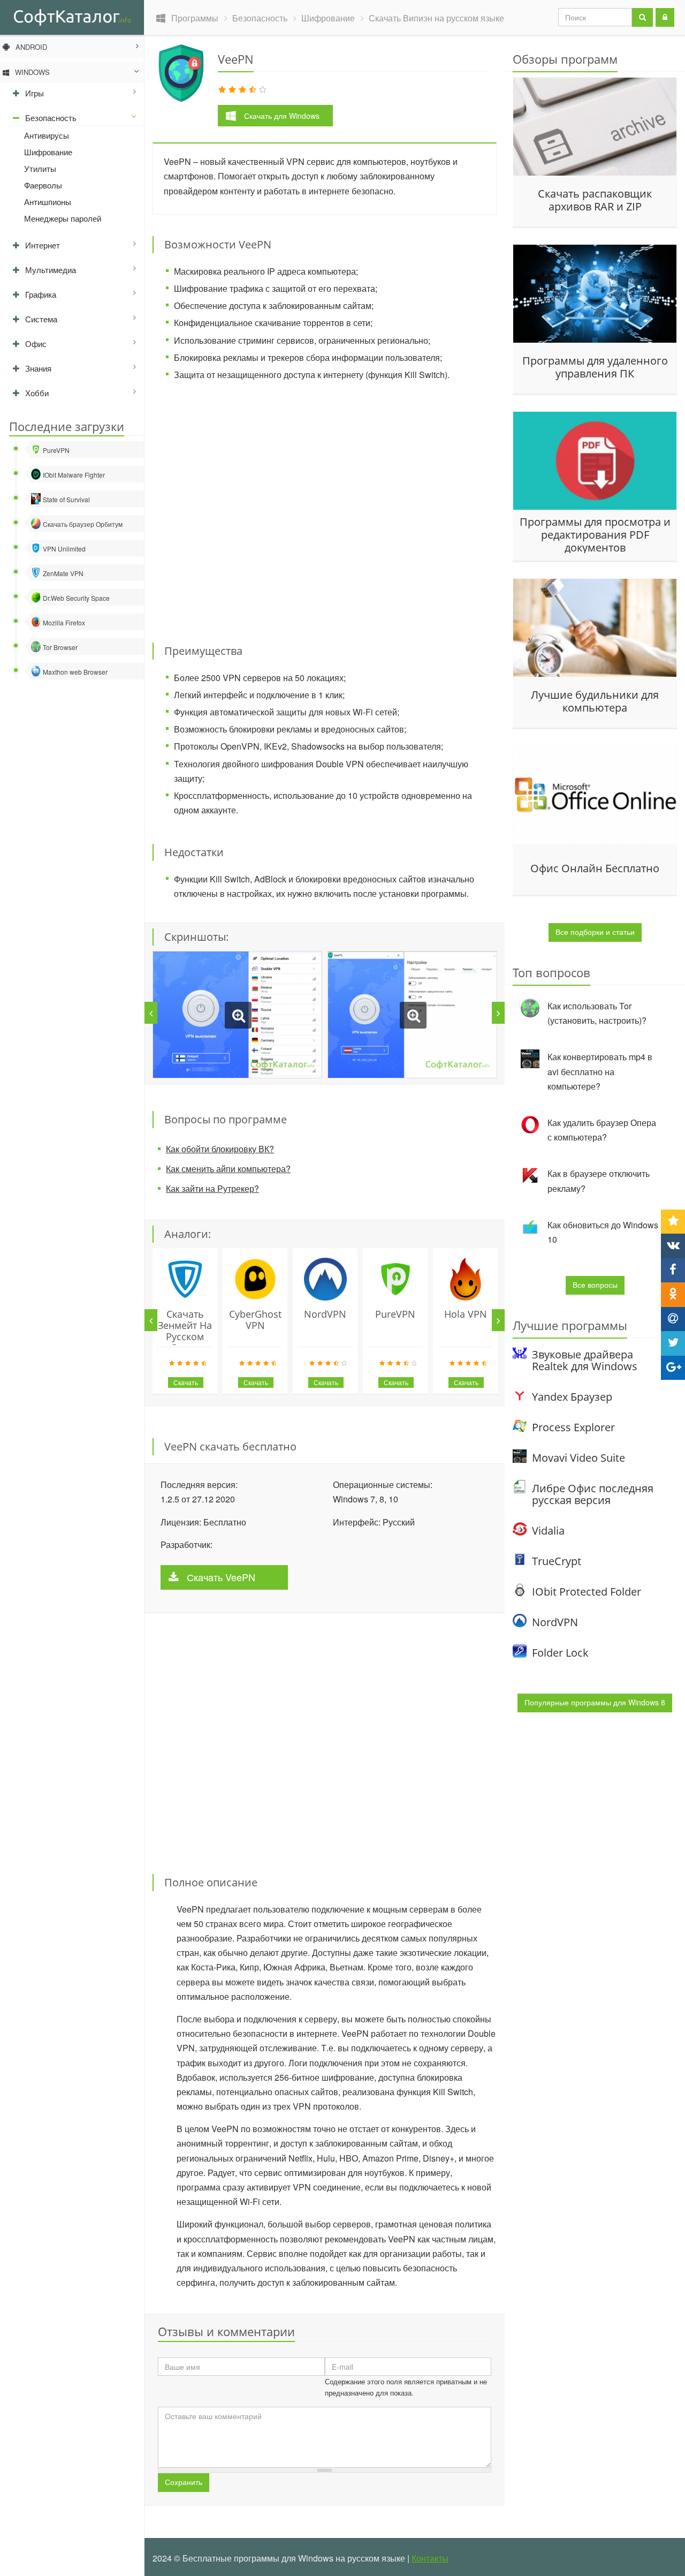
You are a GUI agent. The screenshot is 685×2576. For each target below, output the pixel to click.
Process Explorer (573, 1427)
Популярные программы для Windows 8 (595, 1702)
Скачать (282, 116)
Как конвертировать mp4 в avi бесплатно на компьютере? (600, 1071)
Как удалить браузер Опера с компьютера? (602, 1130)
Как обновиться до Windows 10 (603, 1232)
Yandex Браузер (572, 1397)
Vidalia (548, 1531)
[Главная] (72, 17)
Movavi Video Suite (579, 1458)
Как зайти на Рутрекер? (212, 1188)
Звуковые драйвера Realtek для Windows (585, 1360)
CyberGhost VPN (255, 1320)
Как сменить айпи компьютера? (228, 1169)
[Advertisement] (325, 505)
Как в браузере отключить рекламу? (599, 1181)
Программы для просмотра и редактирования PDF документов (595, 534)
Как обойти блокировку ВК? (220, 1149)
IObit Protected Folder (587, 1592)
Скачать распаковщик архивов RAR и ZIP (595, 200)
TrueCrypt (557, 1561)
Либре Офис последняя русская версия (593, 1494)
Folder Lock (560, 1653)
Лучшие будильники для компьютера (595, 701)
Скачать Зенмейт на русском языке (185, 1331)
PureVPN (395, 1314)
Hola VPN (466, 1314)
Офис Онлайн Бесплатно (595, 868)
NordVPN (325, 1314)
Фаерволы (43, 185)
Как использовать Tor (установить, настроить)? (597, 1013)
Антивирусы (47, 135)
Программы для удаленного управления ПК (595, 367)
